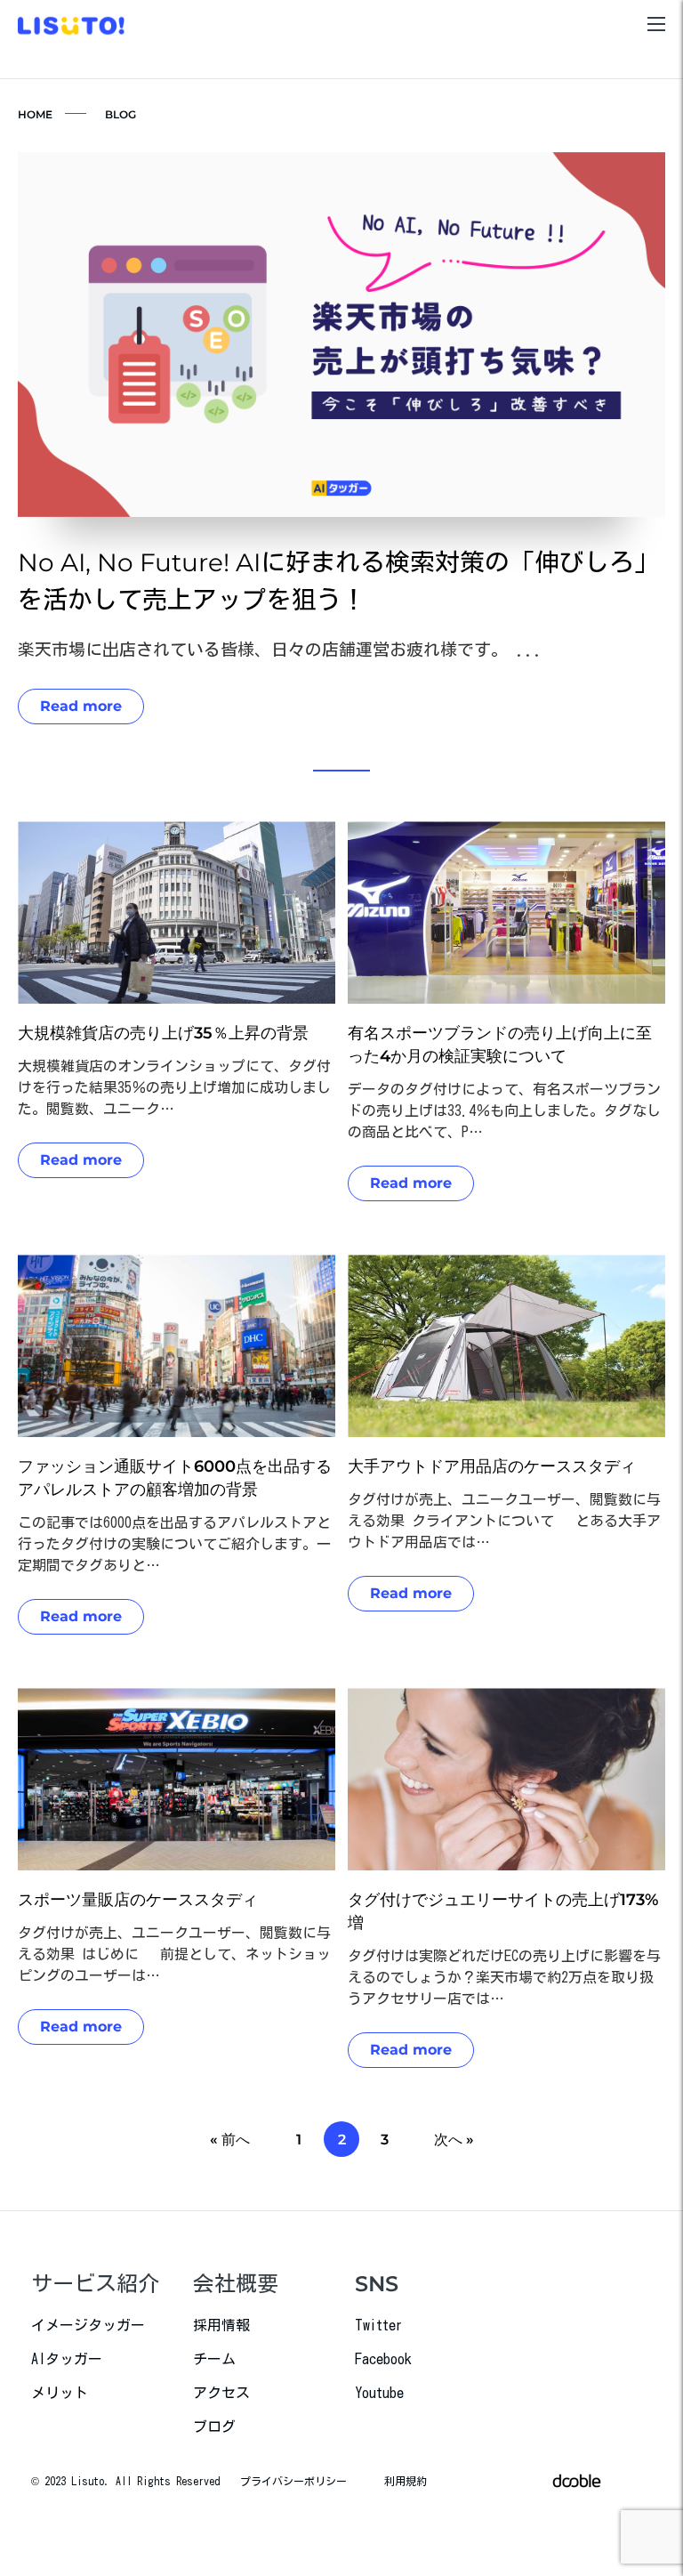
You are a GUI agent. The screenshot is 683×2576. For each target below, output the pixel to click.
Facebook (383, 2359)
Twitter (379, 2325)
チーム (214, 2359)
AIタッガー (67, 2359)
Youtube (379, 2393)
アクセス (221, 2393)
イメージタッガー (88, 2325)
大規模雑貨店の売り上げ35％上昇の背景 (163, 1033)
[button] (341, 771)
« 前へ (230, 2140)
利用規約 (406, 2481)
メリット (60, 2393)
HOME (35, 114)
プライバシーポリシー (293, 2481)
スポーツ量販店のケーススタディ (138, 1900)
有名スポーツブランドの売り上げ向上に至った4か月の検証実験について (500, 1045)
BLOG (121, 114)
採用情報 (221, 2325)
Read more (81, 706)
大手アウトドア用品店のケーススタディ (492, 1466)
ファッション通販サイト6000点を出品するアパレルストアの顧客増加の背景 (175, 1478)
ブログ (214, 2427)
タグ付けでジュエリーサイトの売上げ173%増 (503, 1911)
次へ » (454, 2140)
